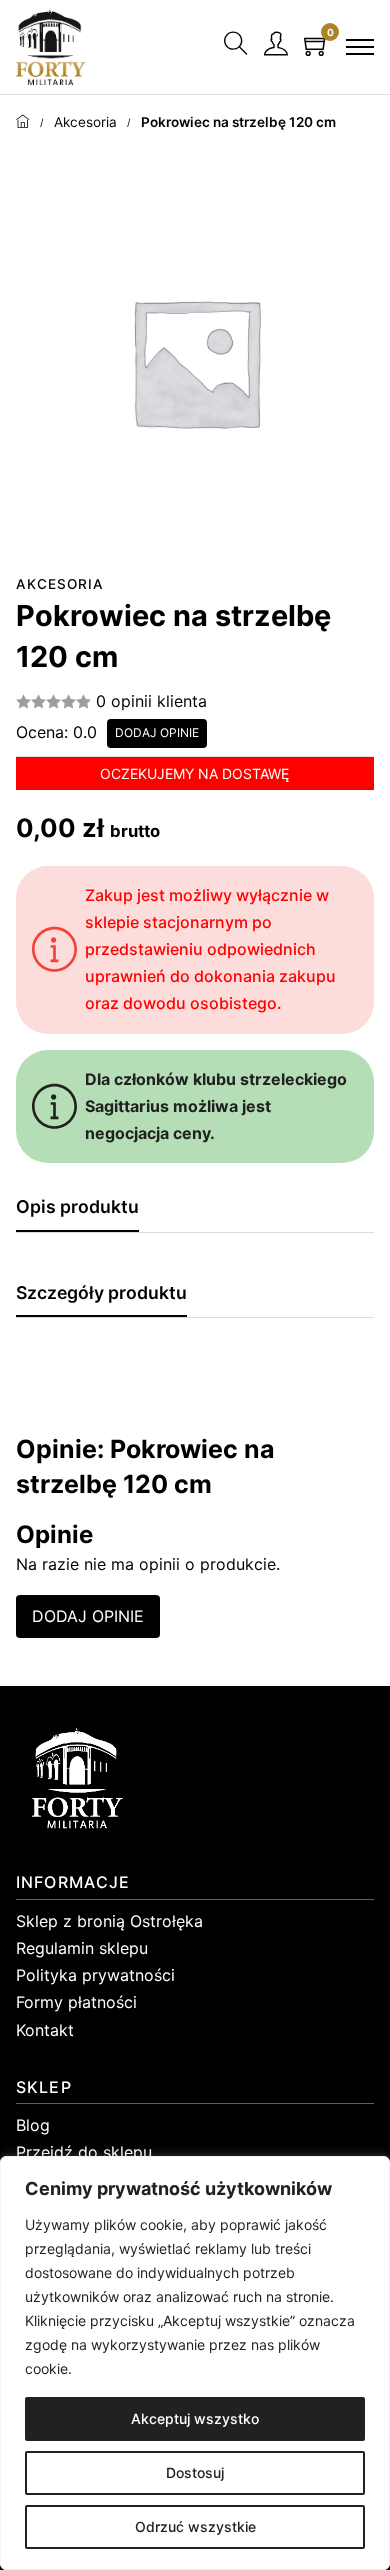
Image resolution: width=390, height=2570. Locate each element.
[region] (195, 2363)
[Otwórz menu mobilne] (360, 47)
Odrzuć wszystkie (195, 2526)
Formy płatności (76, 2002)
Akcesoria (85, 122)
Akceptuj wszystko (195, 2418)
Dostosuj (195, 2472)
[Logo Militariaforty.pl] (51, 46)
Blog (33, 2125)
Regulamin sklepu (82, 1948)
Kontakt (45, 2030)
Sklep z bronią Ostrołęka (109, 1921)
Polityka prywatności (95, 1975)
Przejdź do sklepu (84, 2152)
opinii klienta (151, 701)
